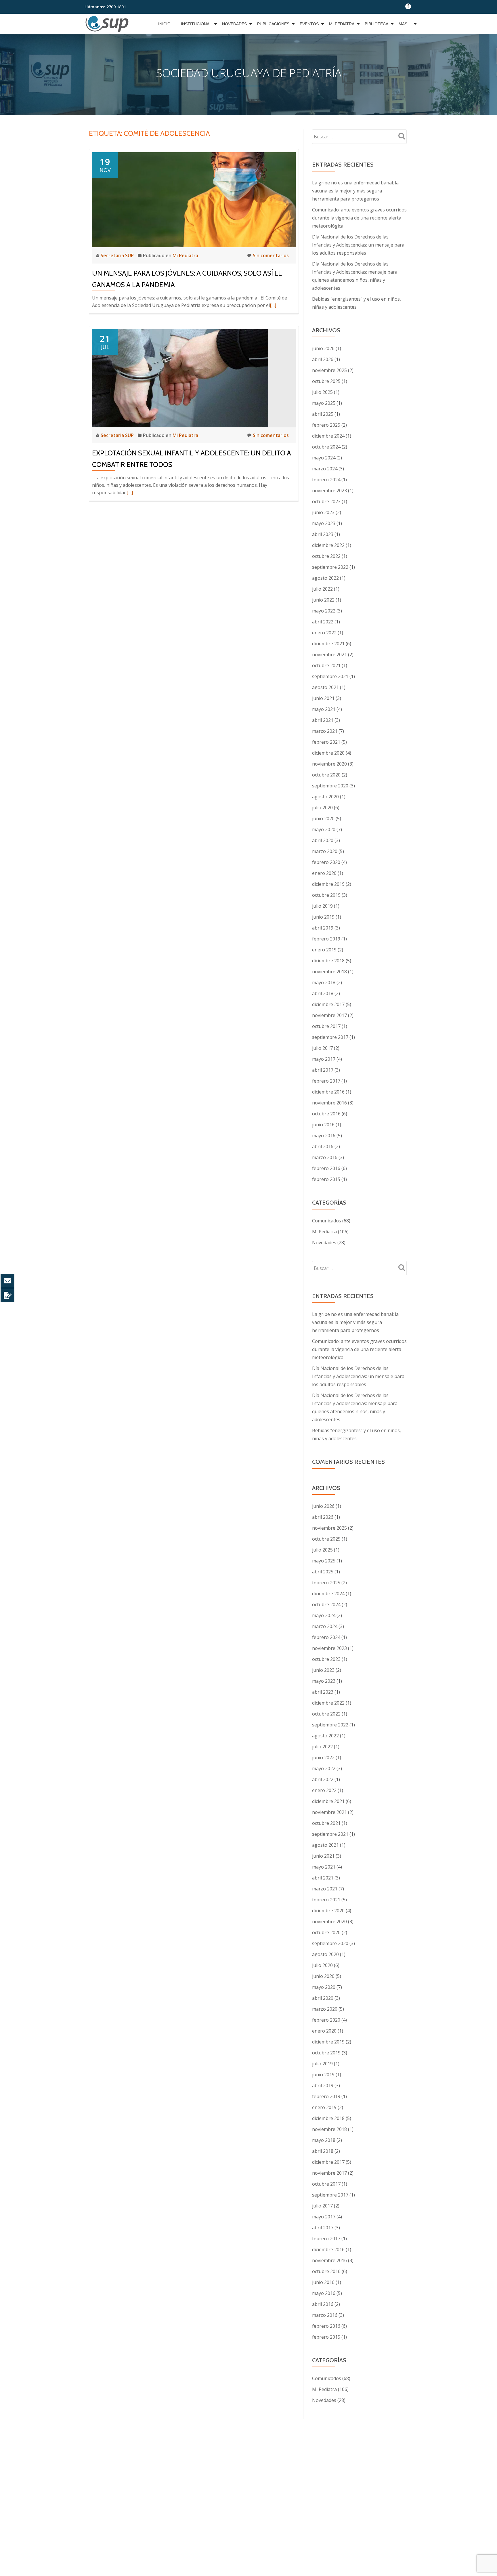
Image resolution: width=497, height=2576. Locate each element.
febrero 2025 (326, 425)
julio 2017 (322, 1048)
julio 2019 (322, 906)
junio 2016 (323, 1125)
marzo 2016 (325, 1157)
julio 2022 (322, 589)
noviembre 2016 (329, 1103)
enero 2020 (324, 873)
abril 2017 (323, 1070)
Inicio (164, 24)
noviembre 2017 (329, 1015)
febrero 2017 (326, 1081)
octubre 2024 (326, 447)
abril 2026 (323, 359)
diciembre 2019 (328, 884)
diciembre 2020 (328, 753)
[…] (273, 305)
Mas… (405, 24)
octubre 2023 (326, 501)
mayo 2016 (324, 1136)
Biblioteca (376, 24)
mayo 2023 (324, 523)
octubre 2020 (326, 775)
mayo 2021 (324, 709)
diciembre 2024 (328, 436)
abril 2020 (323, 840)
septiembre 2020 (330, 786)
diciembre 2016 (328, 1092)
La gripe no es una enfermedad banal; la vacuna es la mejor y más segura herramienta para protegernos (355, 191)
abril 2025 (323, 414)
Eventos (309, 24)
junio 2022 (323, 600)
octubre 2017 (326, 1026)
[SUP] (108, 24)
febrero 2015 (326, 1179)
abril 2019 (323, 928)
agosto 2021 (325, 687)
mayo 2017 (324, 1059)
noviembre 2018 (329, 972)
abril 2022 (323, 622)
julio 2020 (322, 808)
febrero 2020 (326, 862)
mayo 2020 (324, 829)
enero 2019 (324, 950)
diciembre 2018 (328, 961)
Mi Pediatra (342, 24)
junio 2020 (323, 818)
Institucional (196, 24)
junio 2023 (323, 512)
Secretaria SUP (118, 255)
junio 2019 (323, 917)
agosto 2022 (325, 578)
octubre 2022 (326, 556)
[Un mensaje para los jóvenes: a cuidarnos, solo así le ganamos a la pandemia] (194, 199)
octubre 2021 (326, 665)
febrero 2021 (326, 742)
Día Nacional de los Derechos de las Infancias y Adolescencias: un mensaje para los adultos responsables (358, 245)
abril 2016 (323, 1146)
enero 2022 (324, 633)
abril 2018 (323, 993)
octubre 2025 (326, 381)
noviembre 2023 (329, 491)
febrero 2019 (326, 939)
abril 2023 (323, 534)
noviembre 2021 (329, 655)
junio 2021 (323, 698)
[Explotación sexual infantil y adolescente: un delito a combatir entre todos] (180, 377)
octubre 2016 (326, 1114)
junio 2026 (323, 348)
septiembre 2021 (330, 676)
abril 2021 (323, 720)
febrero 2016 (326, 1168)
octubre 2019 (326, 895)
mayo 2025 (324, 403)
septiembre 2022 (330, 567)
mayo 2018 (324, 982)
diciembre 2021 (328, 644)
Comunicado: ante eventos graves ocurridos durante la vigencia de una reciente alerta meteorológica (359, 218)
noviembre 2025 (329, 370)
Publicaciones (273, 24)
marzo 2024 (325, 469)
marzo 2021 (325, 731)
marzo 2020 (325, 851)
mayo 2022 (324, 611)
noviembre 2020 (329, 764)
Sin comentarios (271, 255)
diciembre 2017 (328, 1004)
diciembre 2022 (328, 545)
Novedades (234, 24)
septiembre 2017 (330, 1037)
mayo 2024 (324, 458)
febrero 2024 (326, 480)
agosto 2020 (325, 797)
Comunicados (327, 1221)
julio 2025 (322, 392)
